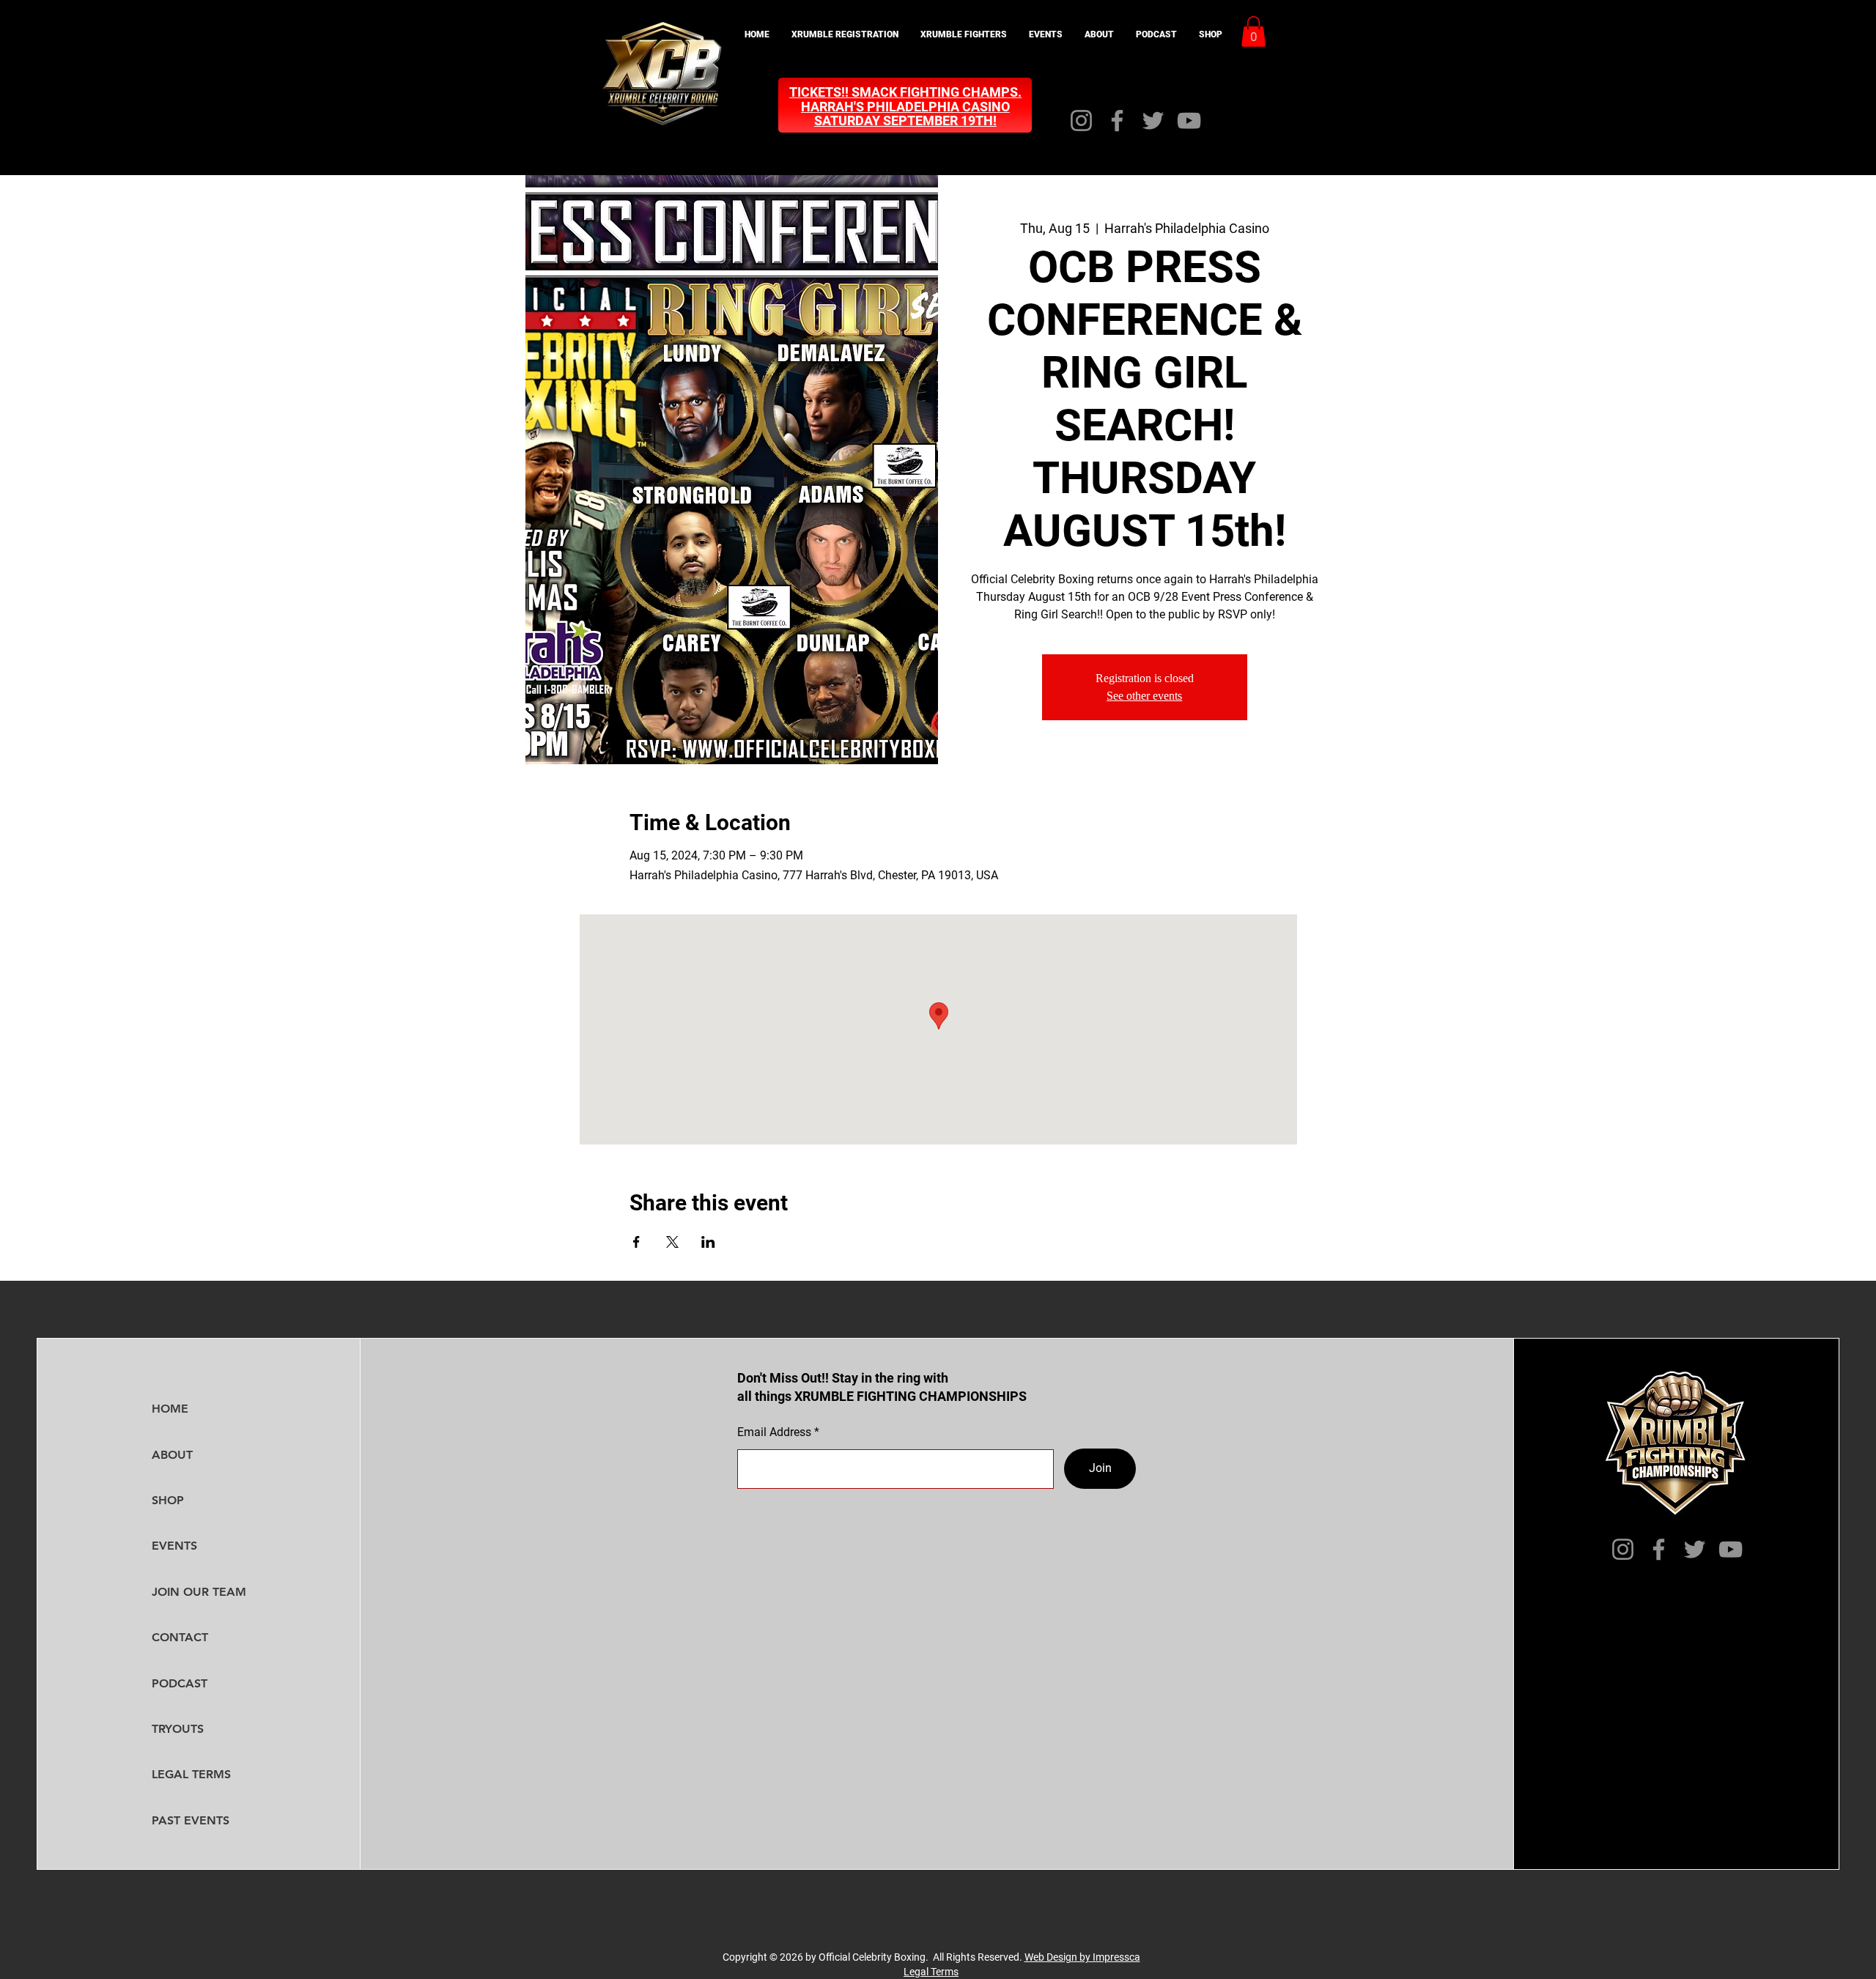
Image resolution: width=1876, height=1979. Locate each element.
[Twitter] (1153, 121)
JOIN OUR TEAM (199, 1592)
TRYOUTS (178, 1729)
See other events (1144, 696)
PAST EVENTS (191, 1820)
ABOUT (172, 1455)
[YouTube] (1189, 121)
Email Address (774, 1432)
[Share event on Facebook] (636, 1242)
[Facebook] (1117, 121)
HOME (170, 1409)
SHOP (168, 1500)
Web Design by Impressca (1082, 1957)
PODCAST (180, 1683)
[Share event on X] (672, 1242)
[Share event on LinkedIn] (708, 1242)
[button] (845, 35)
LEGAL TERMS (191, 1774)
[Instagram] (1081, 121)
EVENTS (174, 1546)
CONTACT (180, 1637)
